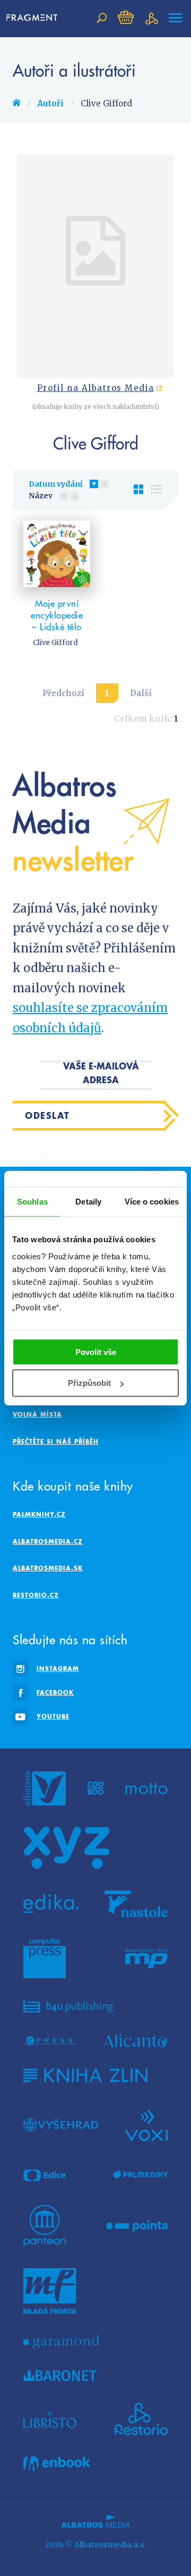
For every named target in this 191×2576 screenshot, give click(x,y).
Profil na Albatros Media (96, 388)
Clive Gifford (55, 643)
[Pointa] (137, 2226)
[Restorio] (141, 2419)
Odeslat (47, 1115)
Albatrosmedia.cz (48, 1541)
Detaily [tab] (88, 1202)
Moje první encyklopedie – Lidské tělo (57, 615)
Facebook (55, 1692)
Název (41, 496)
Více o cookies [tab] (152, 1202)
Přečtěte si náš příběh (56, 1441)
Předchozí (63, 693)
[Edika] (51, 1904)
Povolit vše (96, 1352)
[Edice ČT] (45, 2175)
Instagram (58, 1668)
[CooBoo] (96, 1788)
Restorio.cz (36, 1595)
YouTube (53, 1716)
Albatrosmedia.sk (48, 1568)
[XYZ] (66, 1848)
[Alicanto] (136, 2041)
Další (141, 693)
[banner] (32, 18)
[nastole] (136, 1904)
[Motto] (146, 1788)
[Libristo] (50, 2419)
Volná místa (37, 1414)
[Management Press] (146, 1959)
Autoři (50, 103)
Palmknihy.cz (39, 1514)
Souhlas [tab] (32, 1202)
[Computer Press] (45, 1959)
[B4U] (68, 2006)
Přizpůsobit (89, 1383)
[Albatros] (45, 1788)
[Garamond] (61, 2342)
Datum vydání (55, 484)
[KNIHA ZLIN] (85, 2075)
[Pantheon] (45, 2226)
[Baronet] (60, 2376)
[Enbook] (57, 2464)
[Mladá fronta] (50, 2291)
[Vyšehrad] (61, 2125)
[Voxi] (146, 2125)
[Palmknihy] (141, 2175)
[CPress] (50, 2041)
